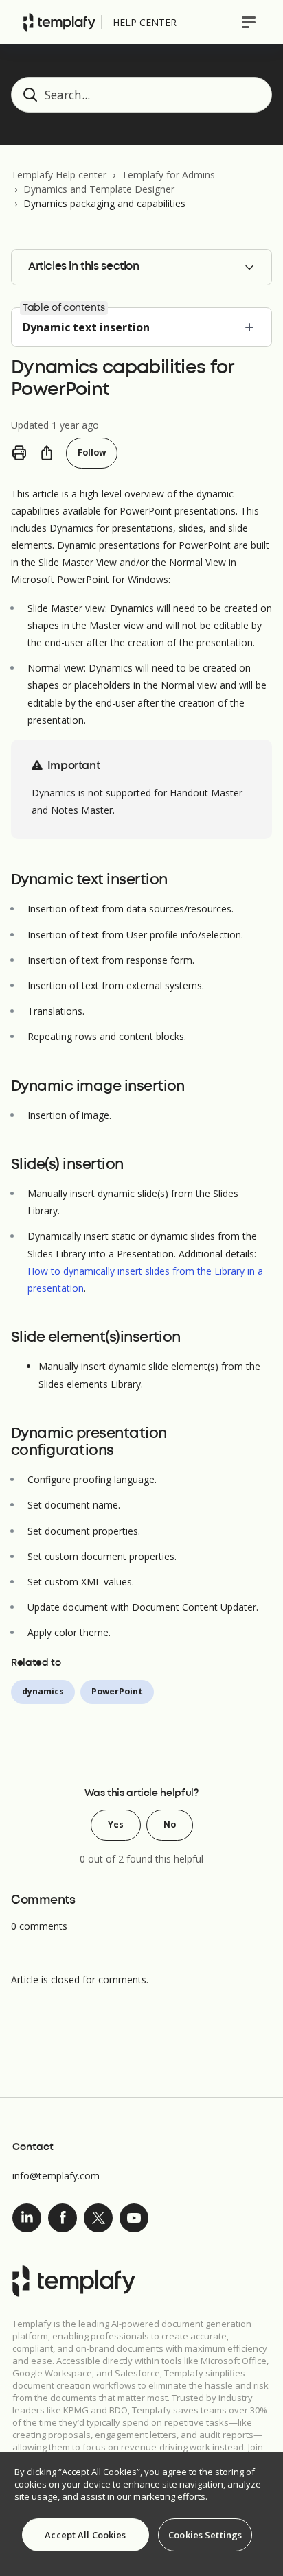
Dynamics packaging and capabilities (104, 203)
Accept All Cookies (85, 2535)
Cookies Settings (205, 2535)
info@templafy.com (56, 2176)
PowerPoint (117, 1691)
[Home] (59, 22)
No (170, 1824)
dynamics (43, 1691)
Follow (92, 452)
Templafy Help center (59, 175)
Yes (116, 1824)
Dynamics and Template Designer (99, 189)
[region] (141, 2514)
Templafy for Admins (168, 175)
